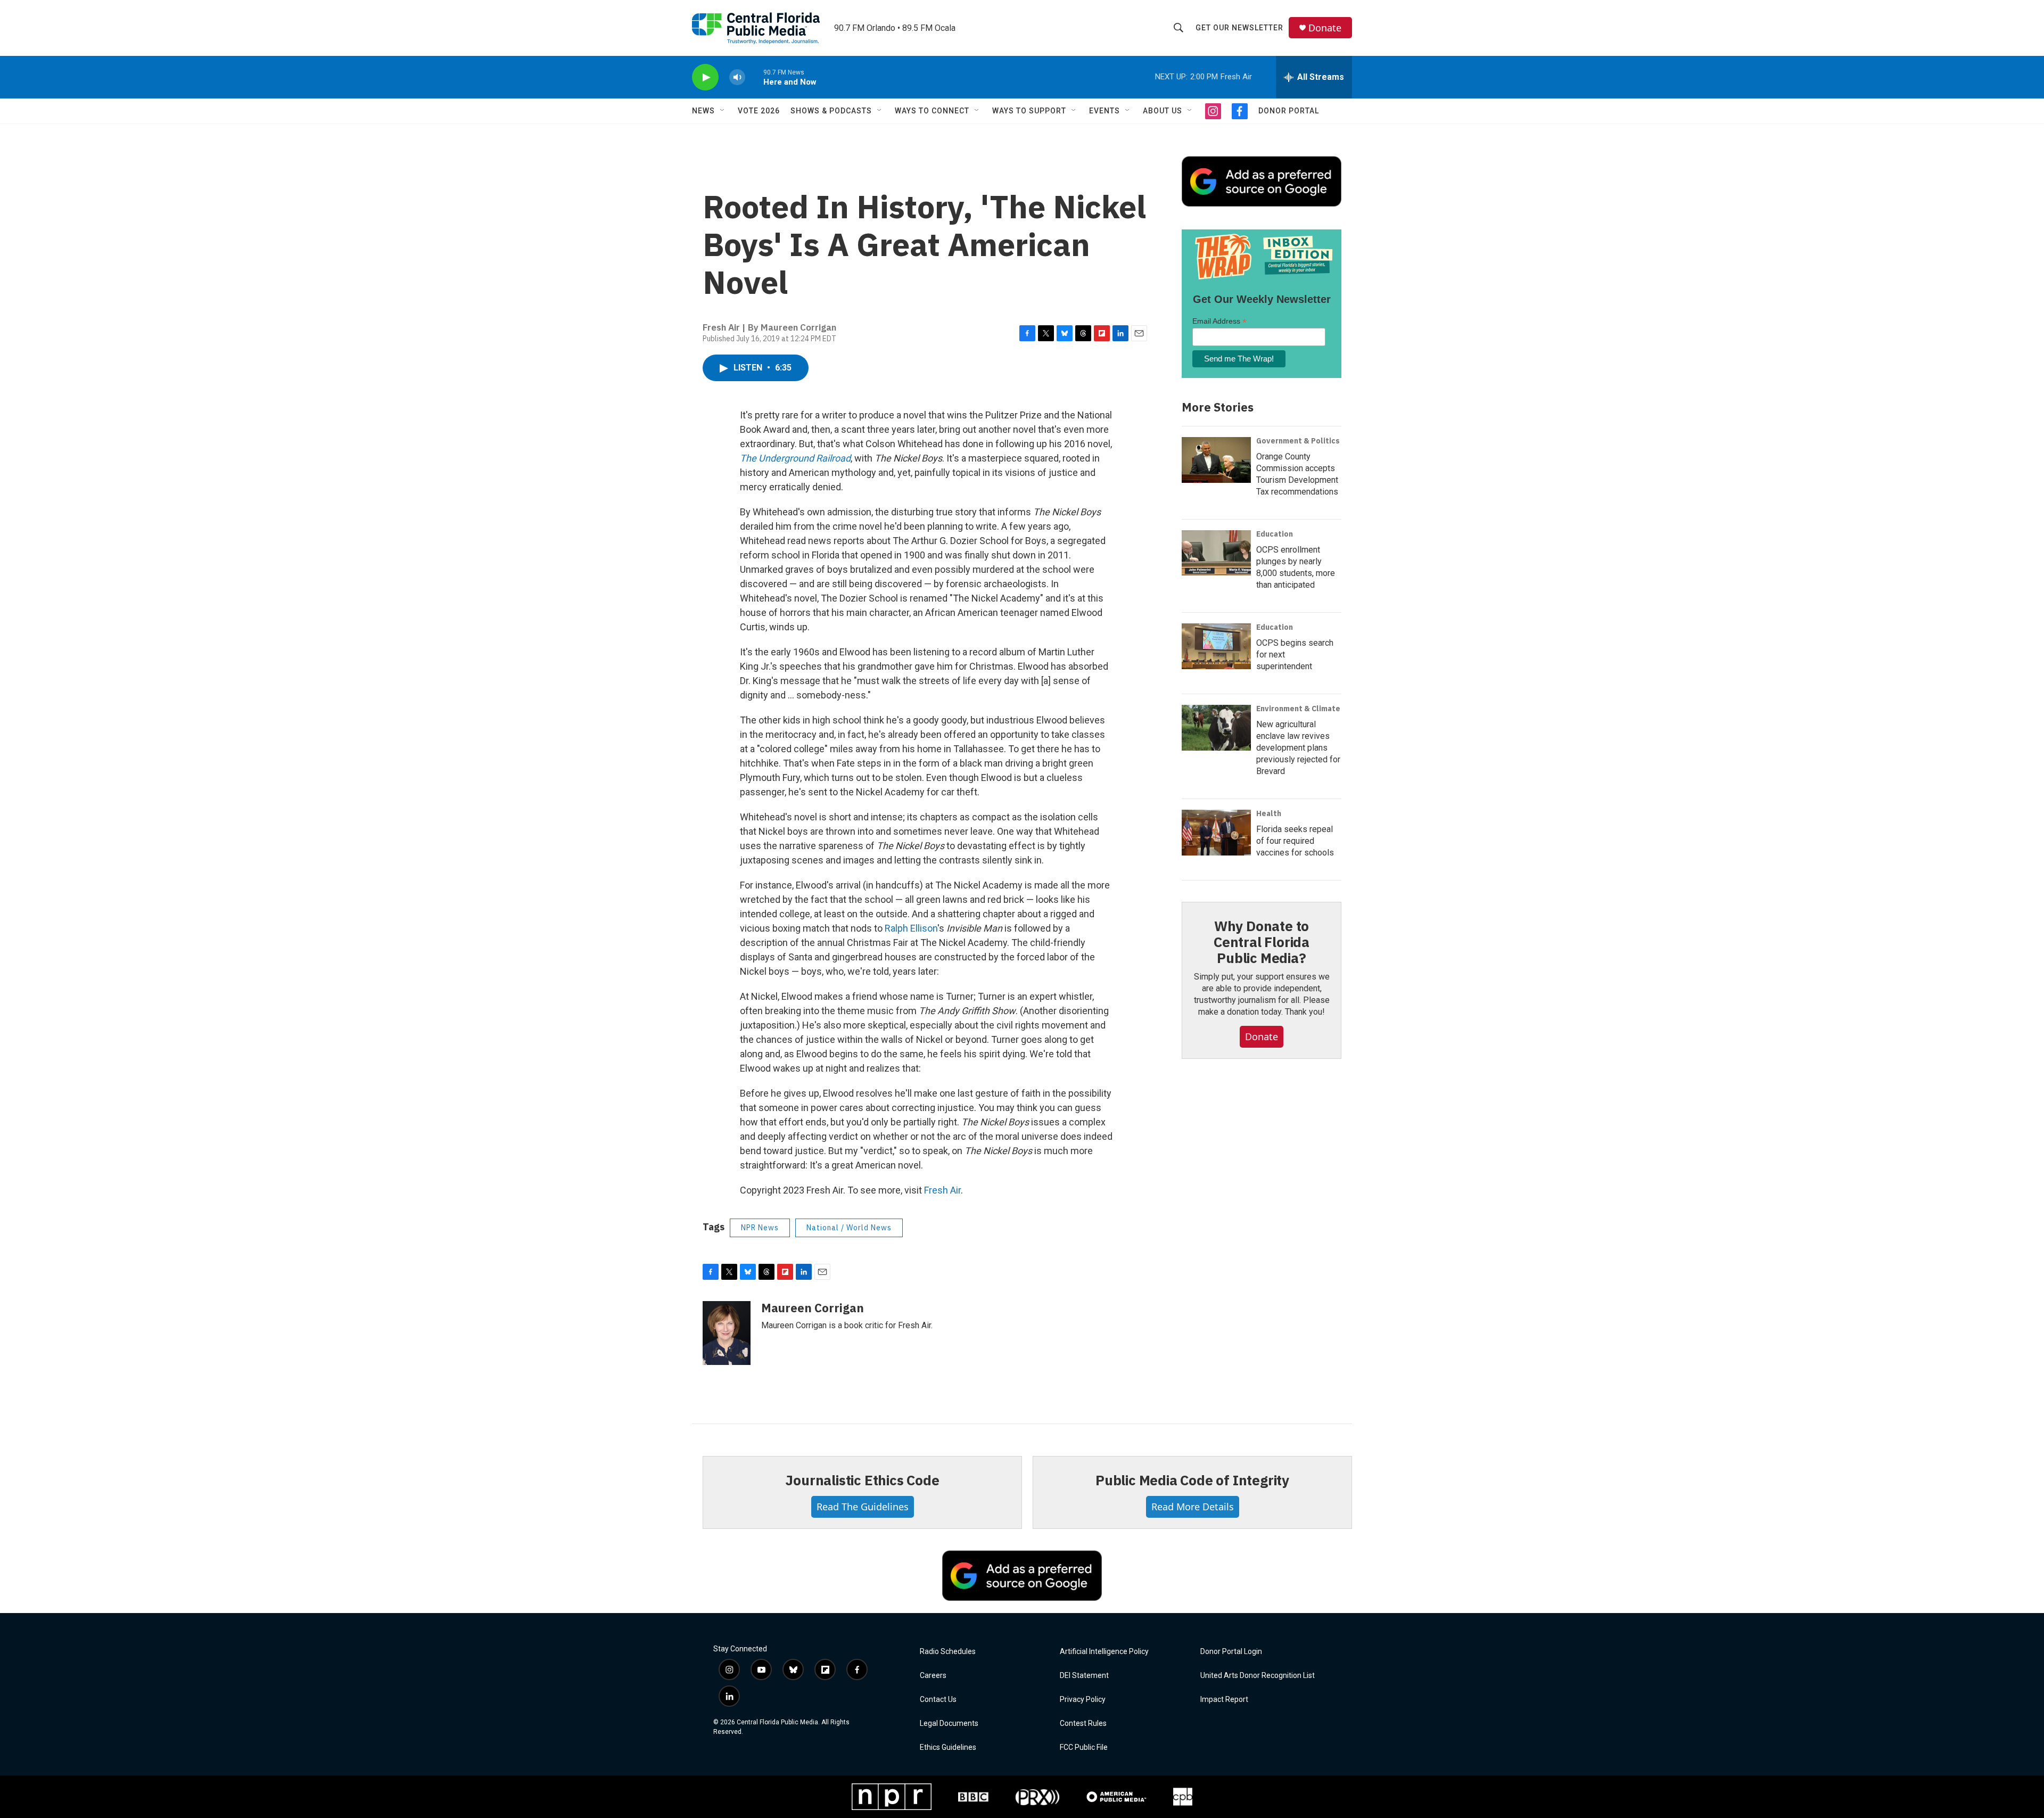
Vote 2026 (759, 111)
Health (1269, 813)
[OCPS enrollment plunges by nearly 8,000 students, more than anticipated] (1216, 553)
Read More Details (1193, 1507)
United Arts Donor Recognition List (1258, 1676)
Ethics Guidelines (948, 1747)
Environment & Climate (1298, 709)
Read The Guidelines (863, 1507)
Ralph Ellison (911, 928)
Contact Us (938, 1700)
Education (1275, 534)
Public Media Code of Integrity (1192, 1480)
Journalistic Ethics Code (862, 1480)
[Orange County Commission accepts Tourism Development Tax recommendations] (1216, 460)
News (703, 111)
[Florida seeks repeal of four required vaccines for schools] (1216, 833)
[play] (705, 77)
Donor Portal (1289, 111)
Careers (933, 1676)
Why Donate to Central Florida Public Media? (1262, 942)
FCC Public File (1084, 1747)
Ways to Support (1029, 111)
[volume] (737, 77)
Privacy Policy (1083, 1700)
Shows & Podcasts (831, 111)
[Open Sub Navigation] (723, 111)
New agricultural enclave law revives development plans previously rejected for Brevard (1298, 748)
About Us (1163, 111)
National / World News (849, 1228)
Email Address (1219, 321)
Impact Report (1224, 1700)
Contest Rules (1083, 1724)
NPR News (760, 1228)
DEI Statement (1084, 1676)
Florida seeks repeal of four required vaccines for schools (1295, 841)
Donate (1325, 28)
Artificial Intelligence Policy (1104, 1652)
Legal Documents (949, 1724)
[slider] (754, 77)
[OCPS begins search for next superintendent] (1216, 646)
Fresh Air (942, 1190)
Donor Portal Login (1231, 1652)
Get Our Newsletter (1239, 28)
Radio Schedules (948, 1652)
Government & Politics (1298, 441)
